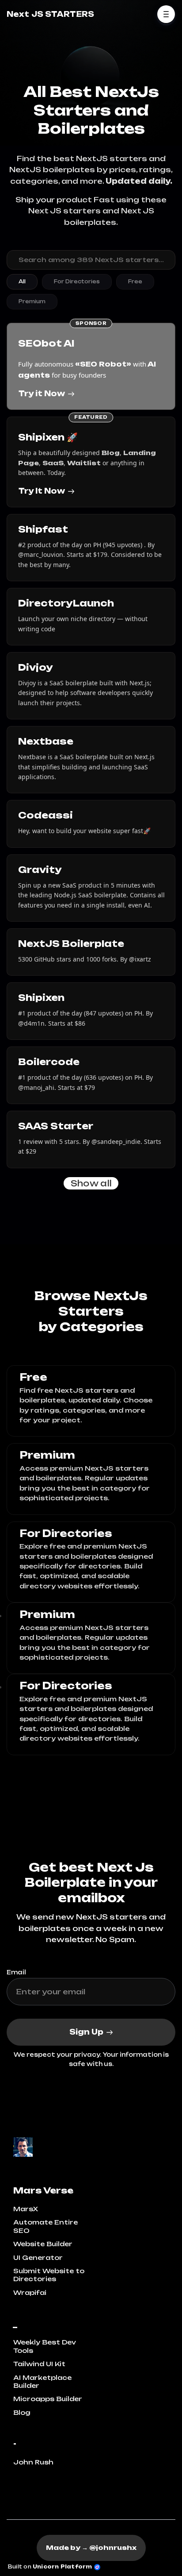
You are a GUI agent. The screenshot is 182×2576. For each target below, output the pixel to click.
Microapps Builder (48, 2399)
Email (16, 1972)
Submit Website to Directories (49, 2275)
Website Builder (43, 2244)
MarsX (26, 2209)
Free (135, 282)
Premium (32, 301)
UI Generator (38, 2257)
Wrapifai (30, 2292)
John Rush (33, 2462)
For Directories (77, 282)
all (22, 282)
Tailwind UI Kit (39, 2364)
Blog (22, 2412)
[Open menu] (166, 14)
